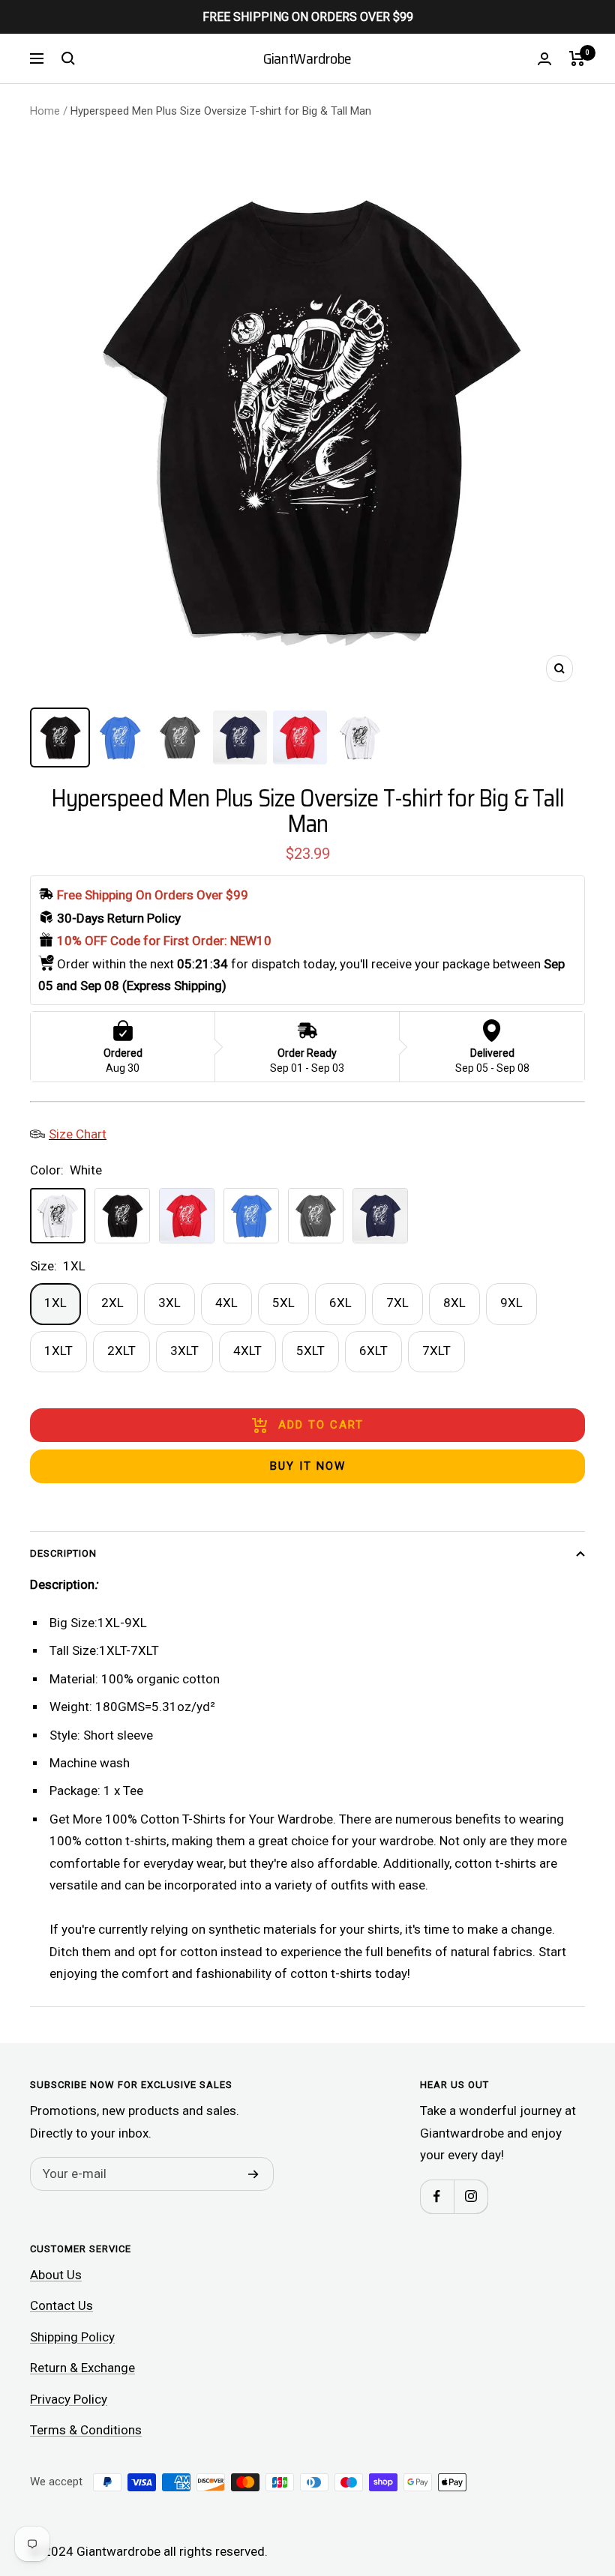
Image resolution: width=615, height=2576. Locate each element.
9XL (511, 1303)
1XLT (58, 1351)
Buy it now (308, 1466)
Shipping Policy (72, 2337)
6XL (340, 1303)
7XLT (436, 1351)
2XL (112, 1303)
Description (63, 1553)
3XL (169, 1303)
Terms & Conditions (86, 2430)
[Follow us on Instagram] (471, 2196)
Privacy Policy (69, 2399)
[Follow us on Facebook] (437, 2196)
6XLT (373, 1351)
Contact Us (61, 2305)
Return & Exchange (82, 2368)
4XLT (247, 1351)
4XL (226, 1303)
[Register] (253, 2174)
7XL (397, 1303)
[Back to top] (552, 2474)
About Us (56, 2275)
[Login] (544, 59)
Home (45, 111)
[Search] (68, 58)
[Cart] (577, 58)
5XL (283, 1303)
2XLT (121, 1351)
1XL (55, 1303)
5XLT (310, 1351)
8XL (454, 1303)
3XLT (184, 1351)
